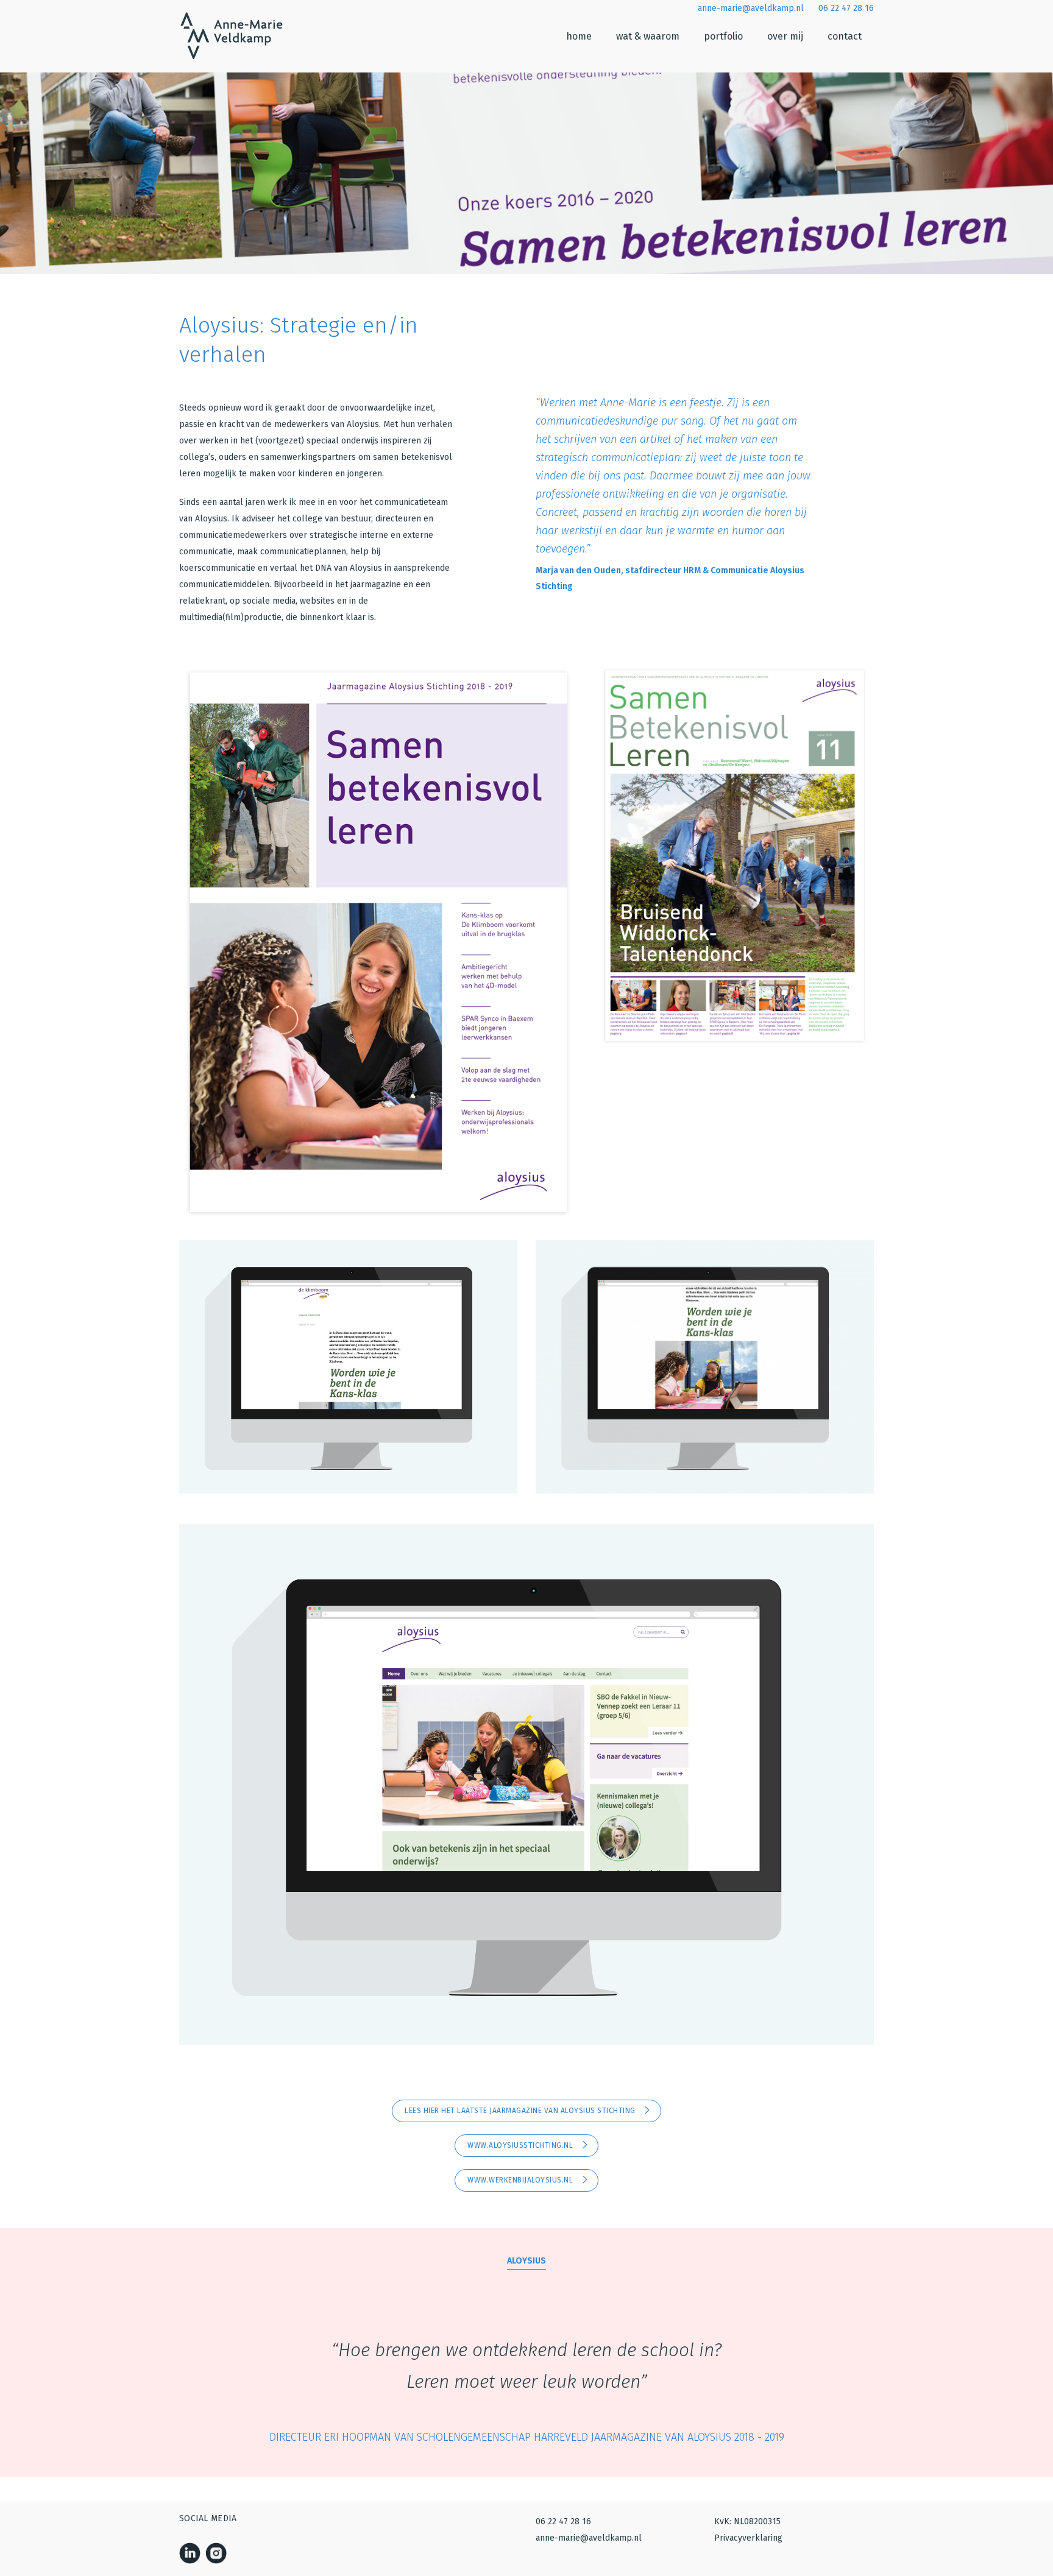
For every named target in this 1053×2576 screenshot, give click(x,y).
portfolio (723, 36)
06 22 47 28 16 (845, 8)
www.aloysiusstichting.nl (521, 2145)
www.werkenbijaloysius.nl (521, 2180)
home (579, 36)
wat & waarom (648, 36)
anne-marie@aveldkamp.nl (750, 8)
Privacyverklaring (748, 2538)
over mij (785, 36)
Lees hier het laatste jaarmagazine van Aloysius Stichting (521, 2111)
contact (845, 36)
